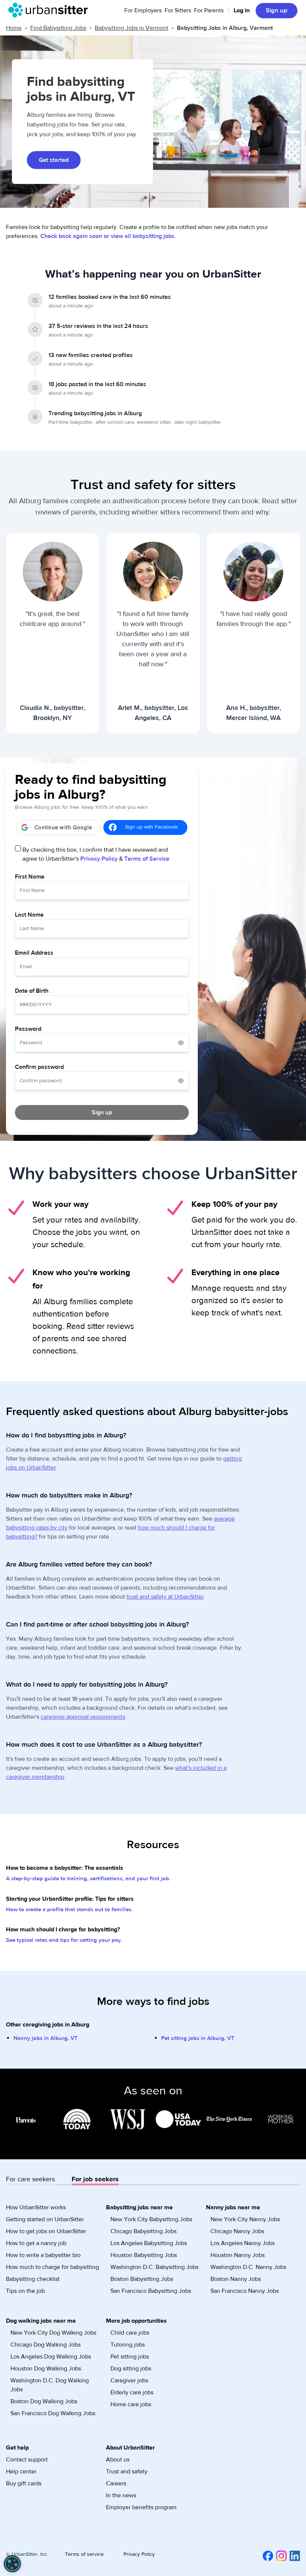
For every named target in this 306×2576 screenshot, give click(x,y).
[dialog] (12, 2564)
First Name (30, 877)
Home (14, 28)
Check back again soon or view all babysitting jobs (107, 236)
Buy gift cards (24, 2483)
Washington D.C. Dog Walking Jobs (50, 2385)
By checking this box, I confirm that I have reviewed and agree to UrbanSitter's (96, 854)
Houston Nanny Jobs (238, 2255)
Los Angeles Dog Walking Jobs (51, 2357)
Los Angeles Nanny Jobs (243, 2243)
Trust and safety (127, 2472)
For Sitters (178, 10)
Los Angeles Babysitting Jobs (149, 2243)
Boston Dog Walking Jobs (44, 2401)
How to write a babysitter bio (43, 2255)
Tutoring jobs (128, 2345)
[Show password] (181, 1043)
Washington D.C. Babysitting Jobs (154, 2267)
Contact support (27, 2460)
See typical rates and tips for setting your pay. (64, 1940)
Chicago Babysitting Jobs (143, 2231)
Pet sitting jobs (130, 2357)
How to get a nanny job (36, 2243)
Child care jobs (130, 2333)
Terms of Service (147, 859)
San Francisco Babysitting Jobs (151, 2291)
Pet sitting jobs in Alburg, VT (198, 2038)
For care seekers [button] (30, 2179)
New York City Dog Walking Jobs (53, 2333)
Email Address (34, 953)
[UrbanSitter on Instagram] (280, 2555)
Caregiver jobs (129, 2381)
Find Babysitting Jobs (58, 28)
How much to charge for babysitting (52, 2267)
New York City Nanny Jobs (245, 2219)
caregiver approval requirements (83, 1717)
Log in (242, 10)
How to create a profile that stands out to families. (69, 1910)
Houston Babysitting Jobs (144, 2255)
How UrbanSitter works (36, 2207)
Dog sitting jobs (131, 2369)
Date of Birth (32, 991)
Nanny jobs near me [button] (233, 2207)
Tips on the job (25, 2291)
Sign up (277, 10)
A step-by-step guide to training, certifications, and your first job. (88, 1879)
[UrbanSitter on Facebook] (266, 2555)
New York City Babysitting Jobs (151, 2219)
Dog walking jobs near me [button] (41, 2321)
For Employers (143, 10)
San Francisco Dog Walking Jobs (53, 2413)
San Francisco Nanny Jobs (245, 2291)
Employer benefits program (141, 2507)
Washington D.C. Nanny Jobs (248, 2267)
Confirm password (39, 1067)
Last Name (29, 915)
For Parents (209, 10)
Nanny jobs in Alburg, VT (46, 2038)
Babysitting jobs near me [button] (139, 2207)
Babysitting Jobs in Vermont (132, 28)
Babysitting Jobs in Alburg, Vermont (225, 28)
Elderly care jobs (132, 2392)
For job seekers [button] (95, 2179)
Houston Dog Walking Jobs (46, 2369)
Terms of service (84, 2554)
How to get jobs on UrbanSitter (46, 2231)
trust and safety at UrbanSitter (165, 1597)
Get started (54, 160)
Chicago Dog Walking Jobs (46, 2345)
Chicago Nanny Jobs (237, 2231)
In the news (121, 2495)
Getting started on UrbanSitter (45, 2219)
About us (118, 2460)
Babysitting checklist (33, 2279)
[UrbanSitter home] (50, 10)
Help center (21, 2472)
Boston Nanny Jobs (236, 2279)
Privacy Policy (99, 859)
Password (28, 1029)
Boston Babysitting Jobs (142, 2279)
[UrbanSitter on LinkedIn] (293, 2555)
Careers (116, 2483)
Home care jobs (131, 2404)
